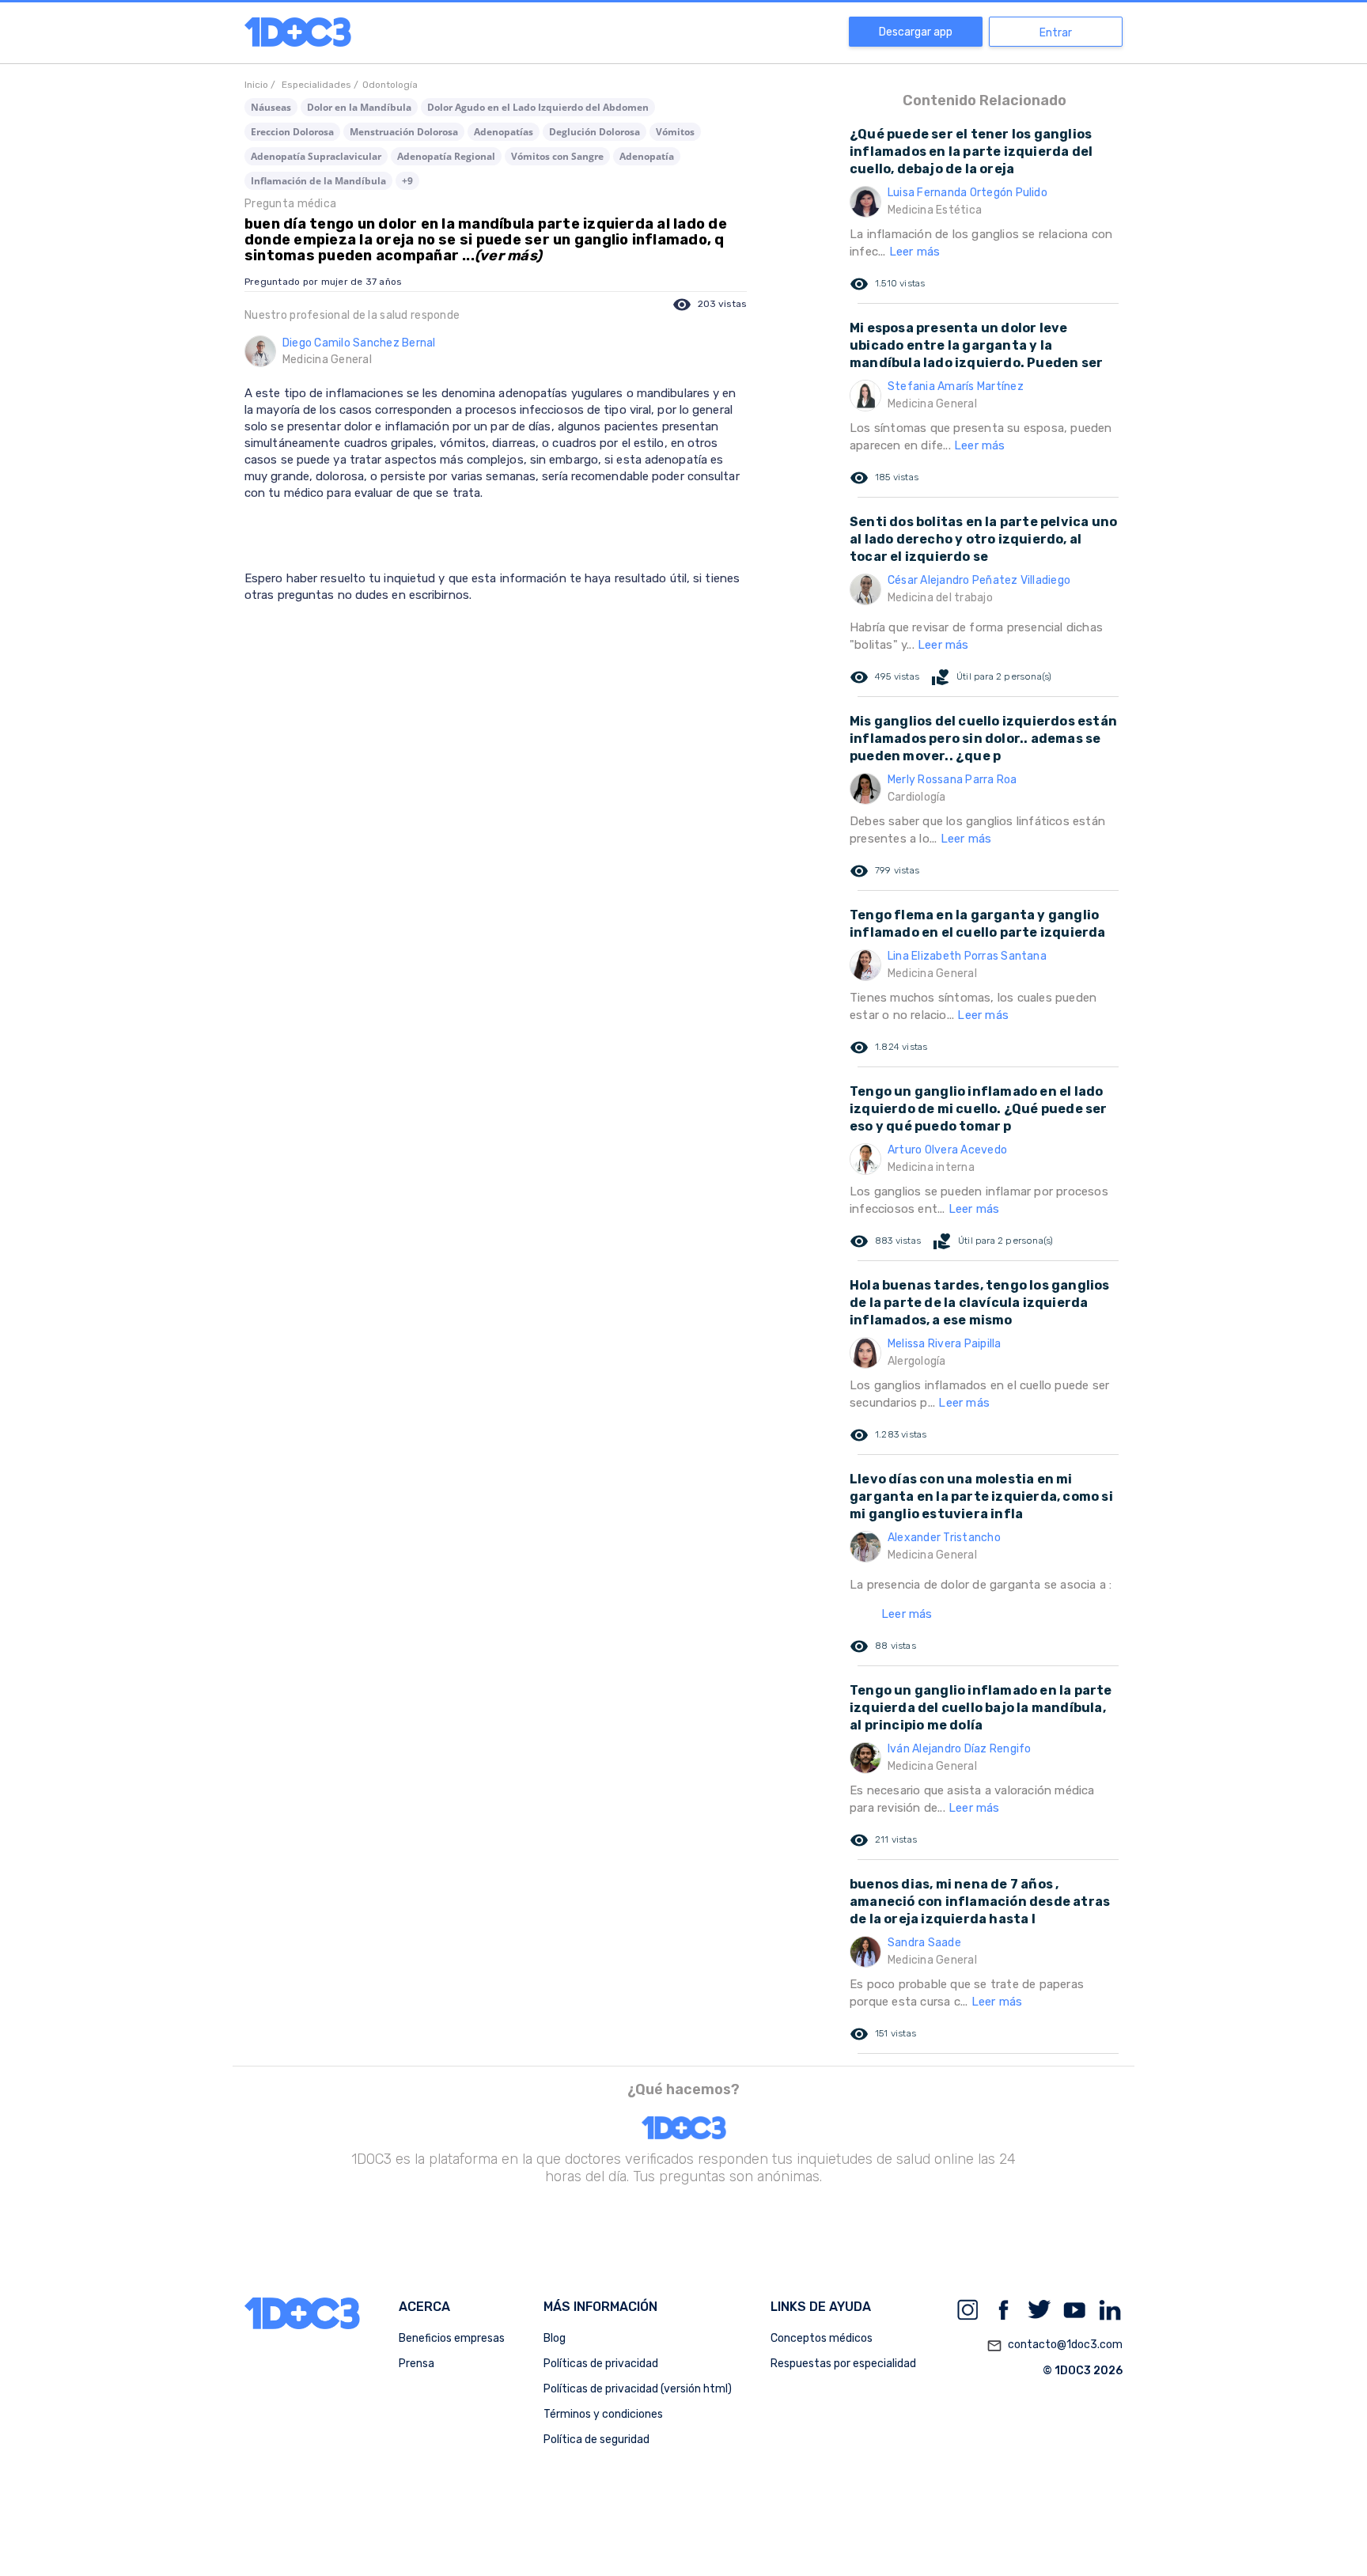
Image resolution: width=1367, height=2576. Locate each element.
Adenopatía (647, 156)
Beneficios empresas (452, 2338)
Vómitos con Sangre (557, 156)
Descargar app (916, 32)
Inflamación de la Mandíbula (318, 181)
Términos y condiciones (603, 2414)
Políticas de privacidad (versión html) (638, 2389)
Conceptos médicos (822, 2338)
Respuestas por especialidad (843, 2364)
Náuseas (271, 107)
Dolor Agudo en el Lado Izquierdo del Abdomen (538, 107)
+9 (407, 181)
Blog (555, 2338)
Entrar (1056, 33)
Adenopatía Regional (446, 156)
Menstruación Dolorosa (404, 132)
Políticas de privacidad (601, 2364)
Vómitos (675, 132)
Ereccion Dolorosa (292, 132)
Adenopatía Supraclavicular (316, 156)
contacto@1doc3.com (1055, 2345)
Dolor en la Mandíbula (359, 107)
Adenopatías (504, 132)
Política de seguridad (596, 2440)
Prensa (417, 2364)
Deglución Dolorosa (595, 132)
